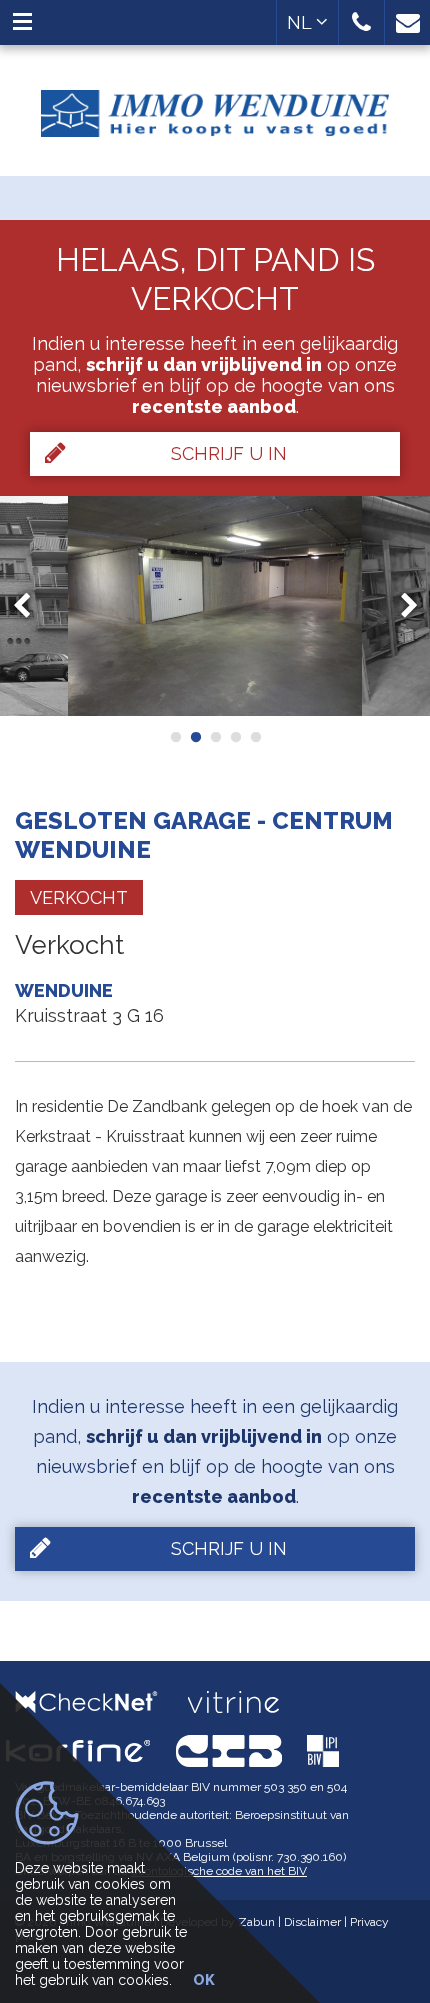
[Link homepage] (215, 106)
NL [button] (301, 22)
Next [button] (400, 606)
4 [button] (235, 737)
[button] (361, 22)
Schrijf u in (229, 453)
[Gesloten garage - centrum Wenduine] (215, 606)
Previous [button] (31, 606)
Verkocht (79, 897)
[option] (215, 606)
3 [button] (215, 737)
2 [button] (195, 737)
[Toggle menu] (22, 22)
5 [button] (255, 737)
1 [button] (175, 737)
